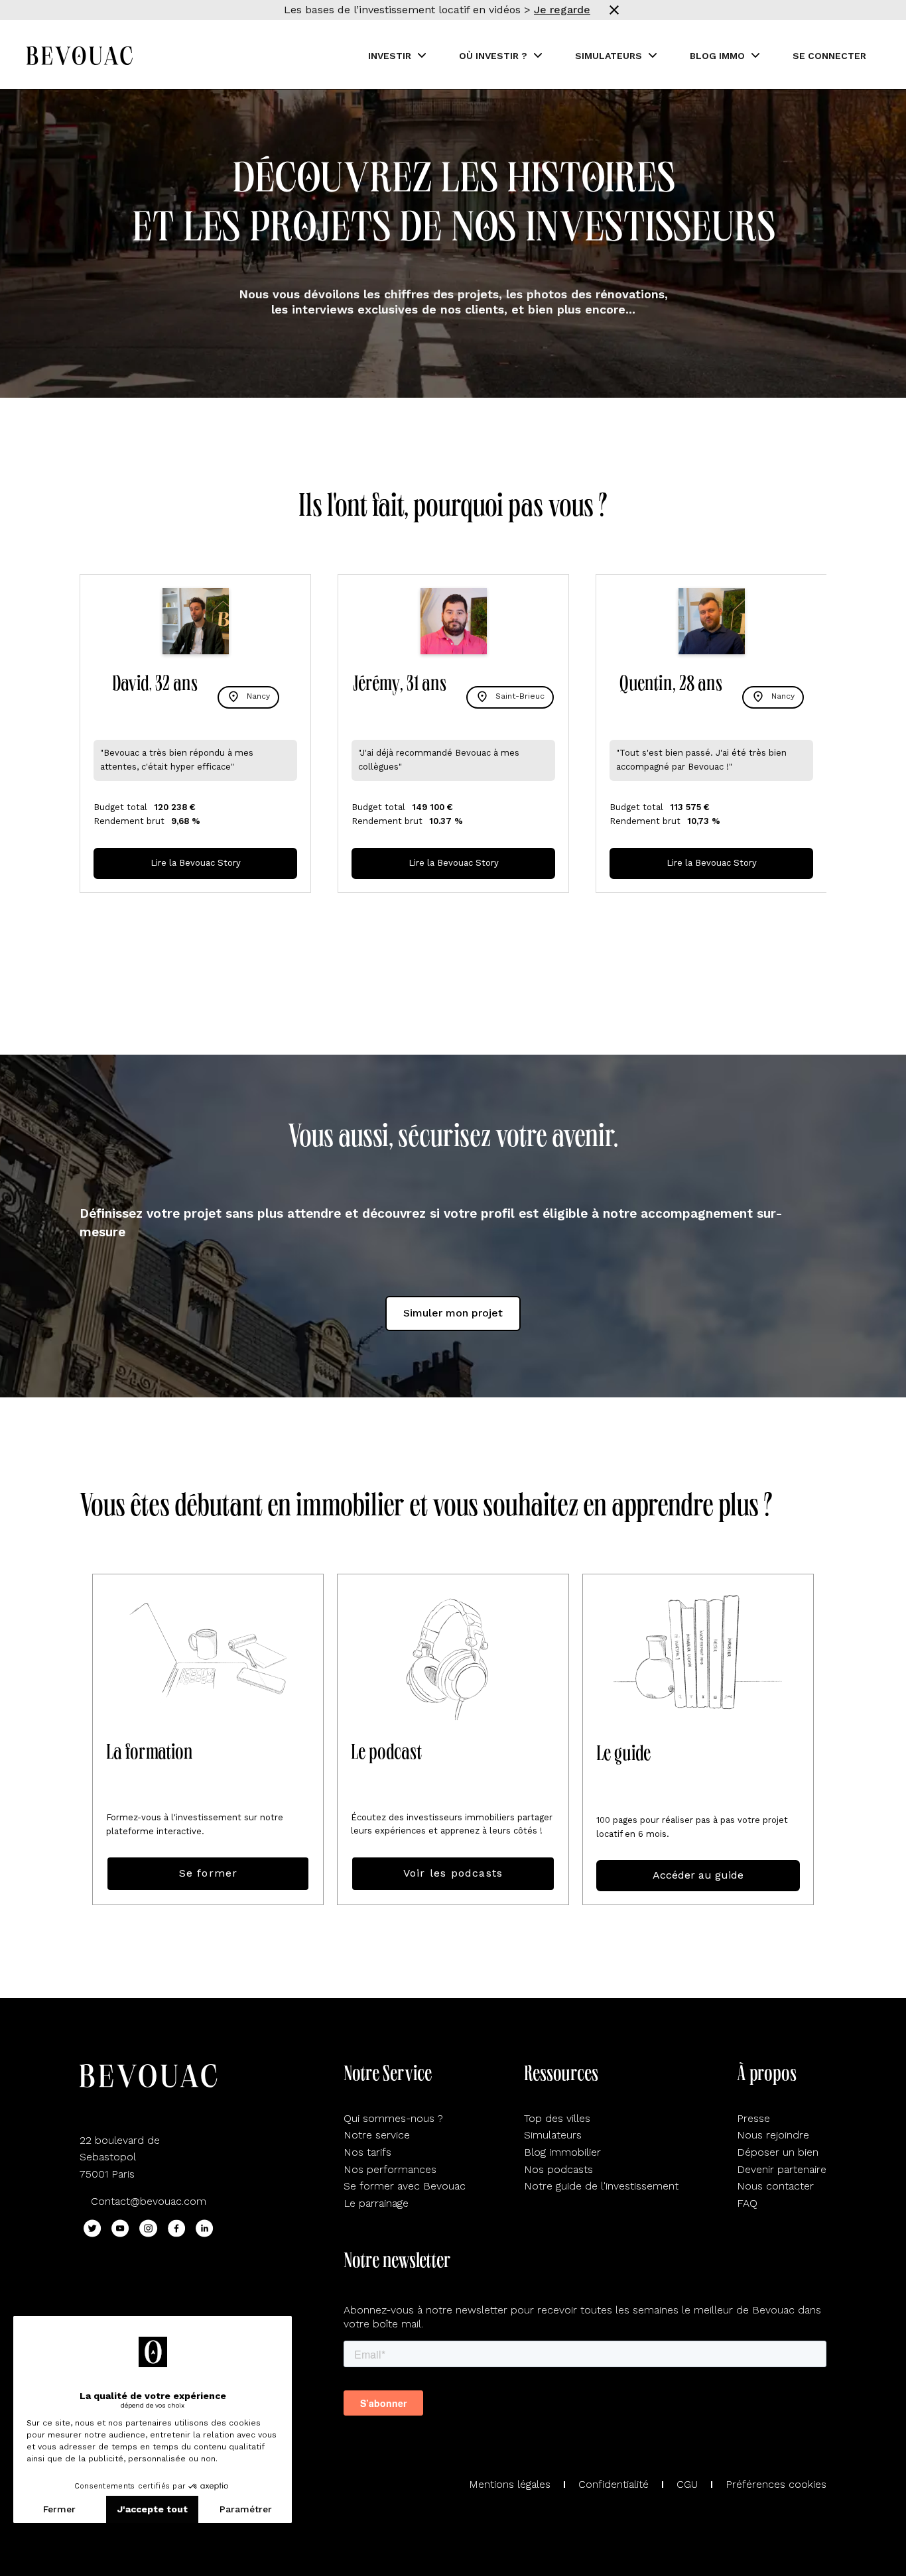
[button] (397, 56)
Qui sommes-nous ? (393, 2118)
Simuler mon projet (453, 1313)
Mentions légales (510, 2484)
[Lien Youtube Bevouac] (120, 2228)
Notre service (377, 2135)
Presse (753, 2118)
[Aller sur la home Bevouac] (80, 56)
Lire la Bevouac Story (196, 863)
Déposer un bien (778, 2152)
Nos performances (390, 2169)
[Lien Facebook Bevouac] (177, 2228)
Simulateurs (553, 2135)
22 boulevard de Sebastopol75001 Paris (120, 2157)
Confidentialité (614, 2484)
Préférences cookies (776, 2484)
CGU (687, 2484)
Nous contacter (775, 2186)
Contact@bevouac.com (149, 2201)
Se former (209, 1873)
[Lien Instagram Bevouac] (148, 2228)
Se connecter (829, 56)
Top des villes (557, 2118)
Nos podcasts (558, 2169)
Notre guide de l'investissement (601, 2186)
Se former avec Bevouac (405, 2186)
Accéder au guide (698, 1875)
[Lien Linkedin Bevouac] (205, 2228)
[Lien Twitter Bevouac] (93, 2228)
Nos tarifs (367, 2152)
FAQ (747, 2203)
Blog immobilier (562, 2152)
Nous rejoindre (773, 2135)
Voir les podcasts (453, 1873)
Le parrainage (376, 2203)
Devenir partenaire (782, 2169)
